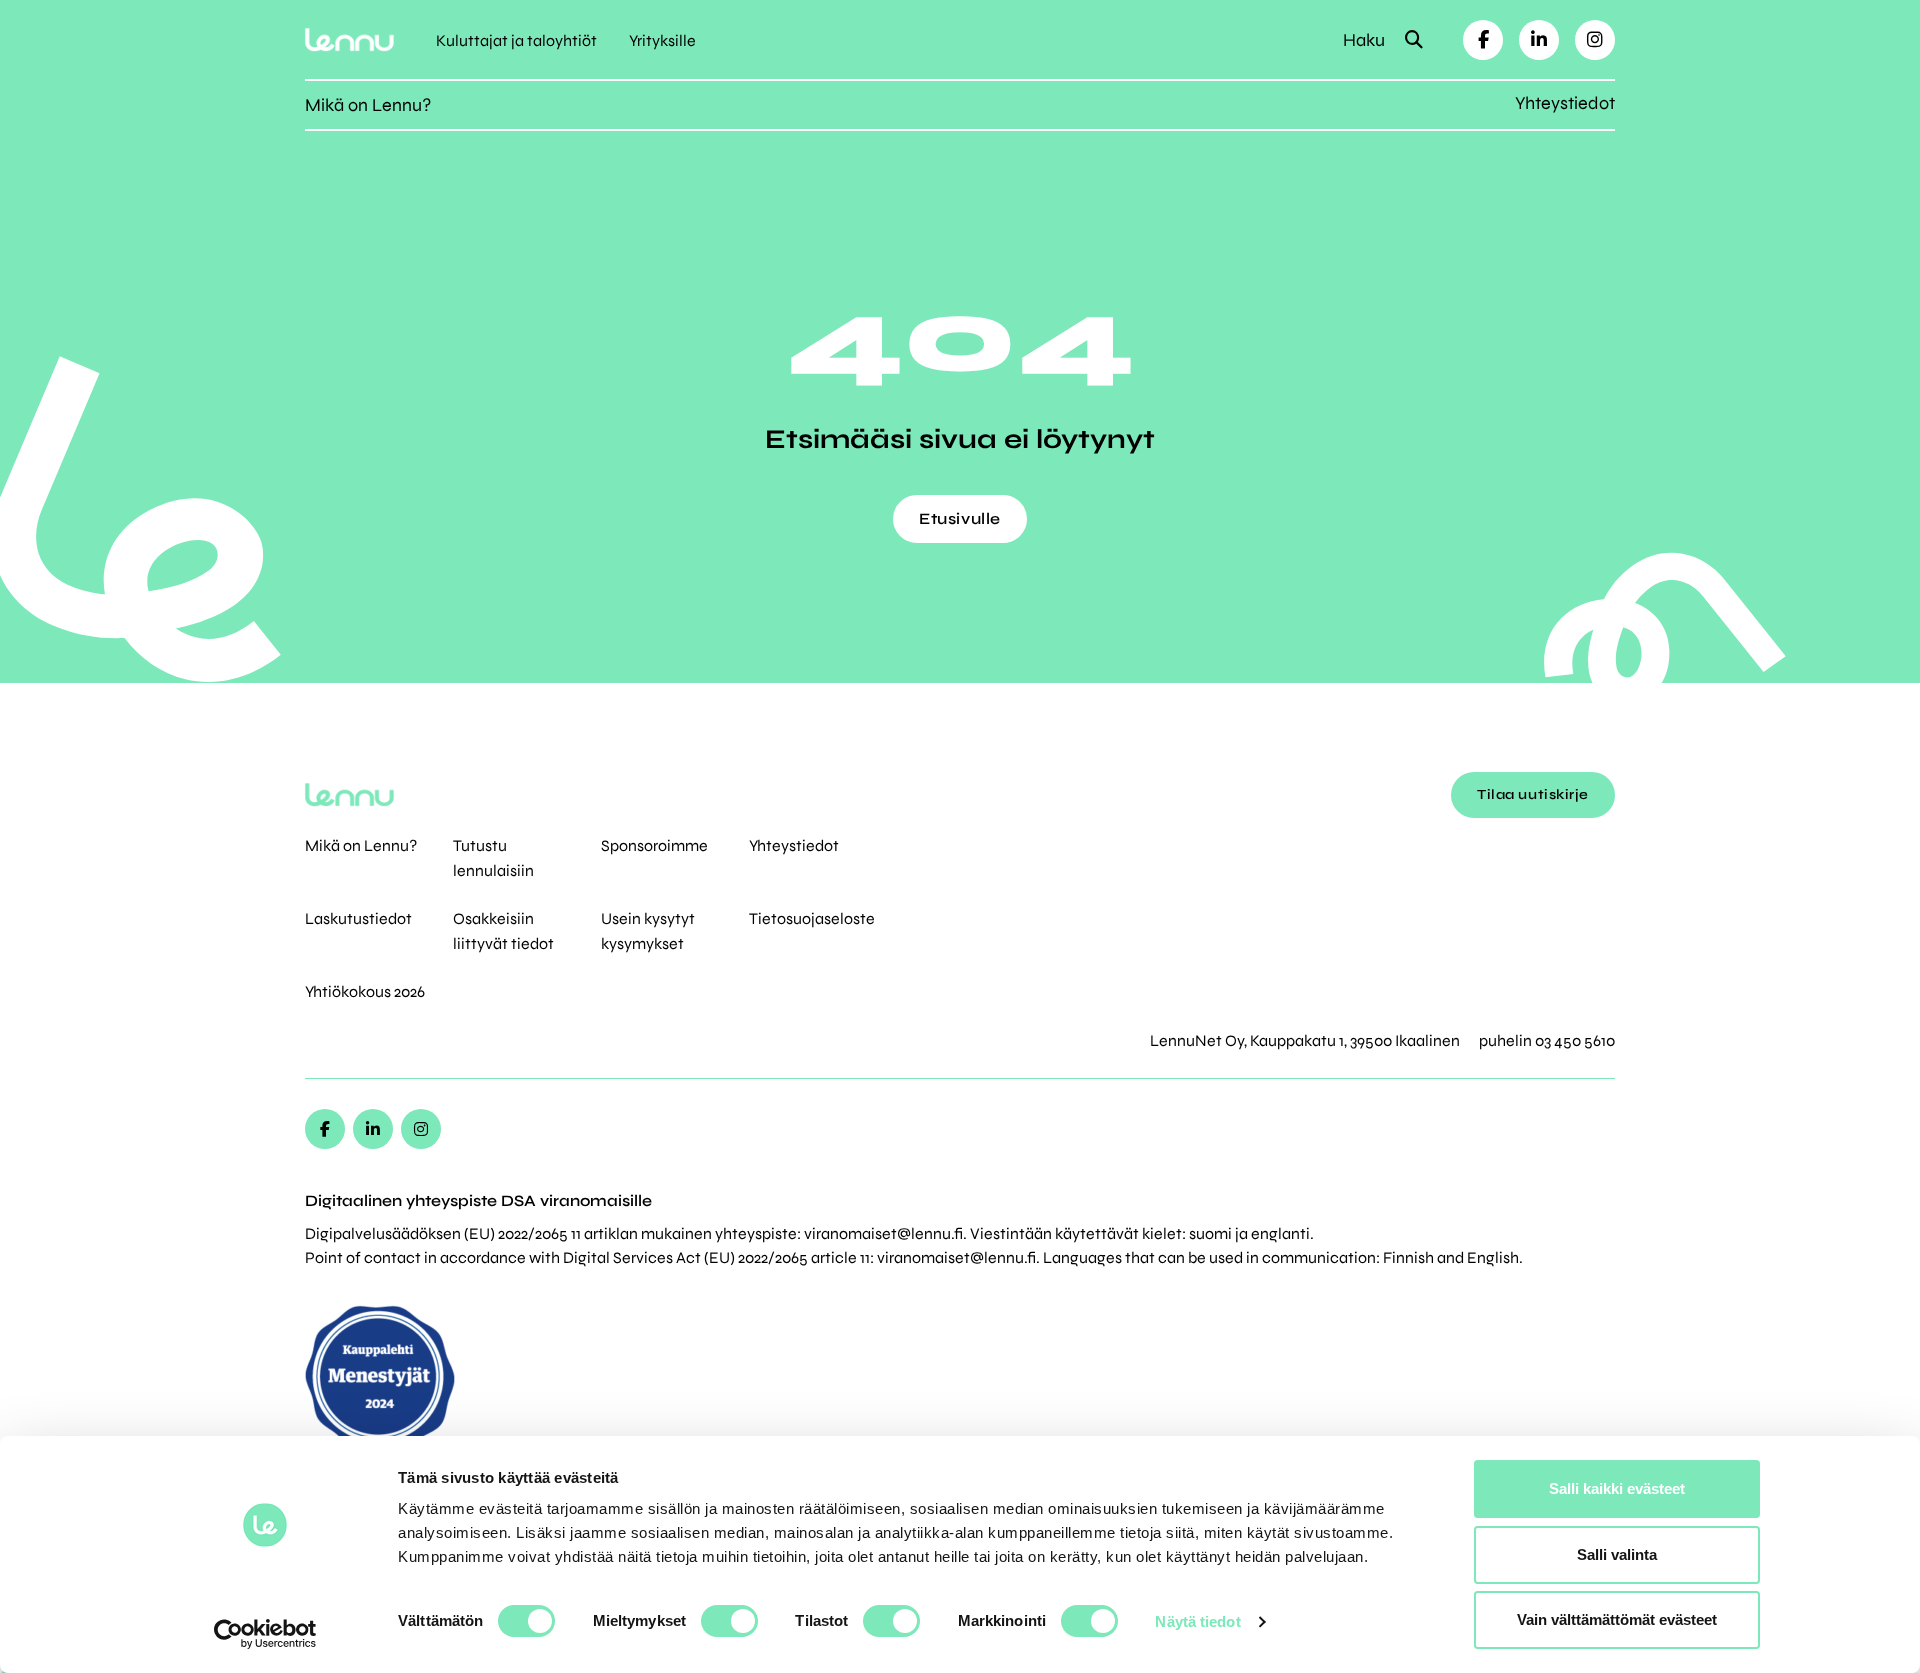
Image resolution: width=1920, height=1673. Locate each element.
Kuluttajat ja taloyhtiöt (516, 40)
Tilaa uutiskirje (1533, 794)
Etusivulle (960, 518)
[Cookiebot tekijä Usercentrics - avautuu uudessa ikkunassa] (265, 1634)
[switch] (729, 1621)
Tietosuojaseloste (812, 918)
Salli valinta (1617, 1554)
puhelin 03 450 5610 (1547, 1040)
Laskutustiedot (358, 918)
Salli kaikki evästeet (1617, 1488)
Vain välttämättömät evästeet (1617, 1619)
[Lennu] (349, 39)
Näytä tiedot (1197, 1621)
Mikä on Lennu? (368, 105)
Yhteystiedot (1565, 103)
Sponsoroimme (654, 845)
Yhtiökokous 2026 (365, 991)
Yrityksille (662, 40)
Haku (1366, 40)
